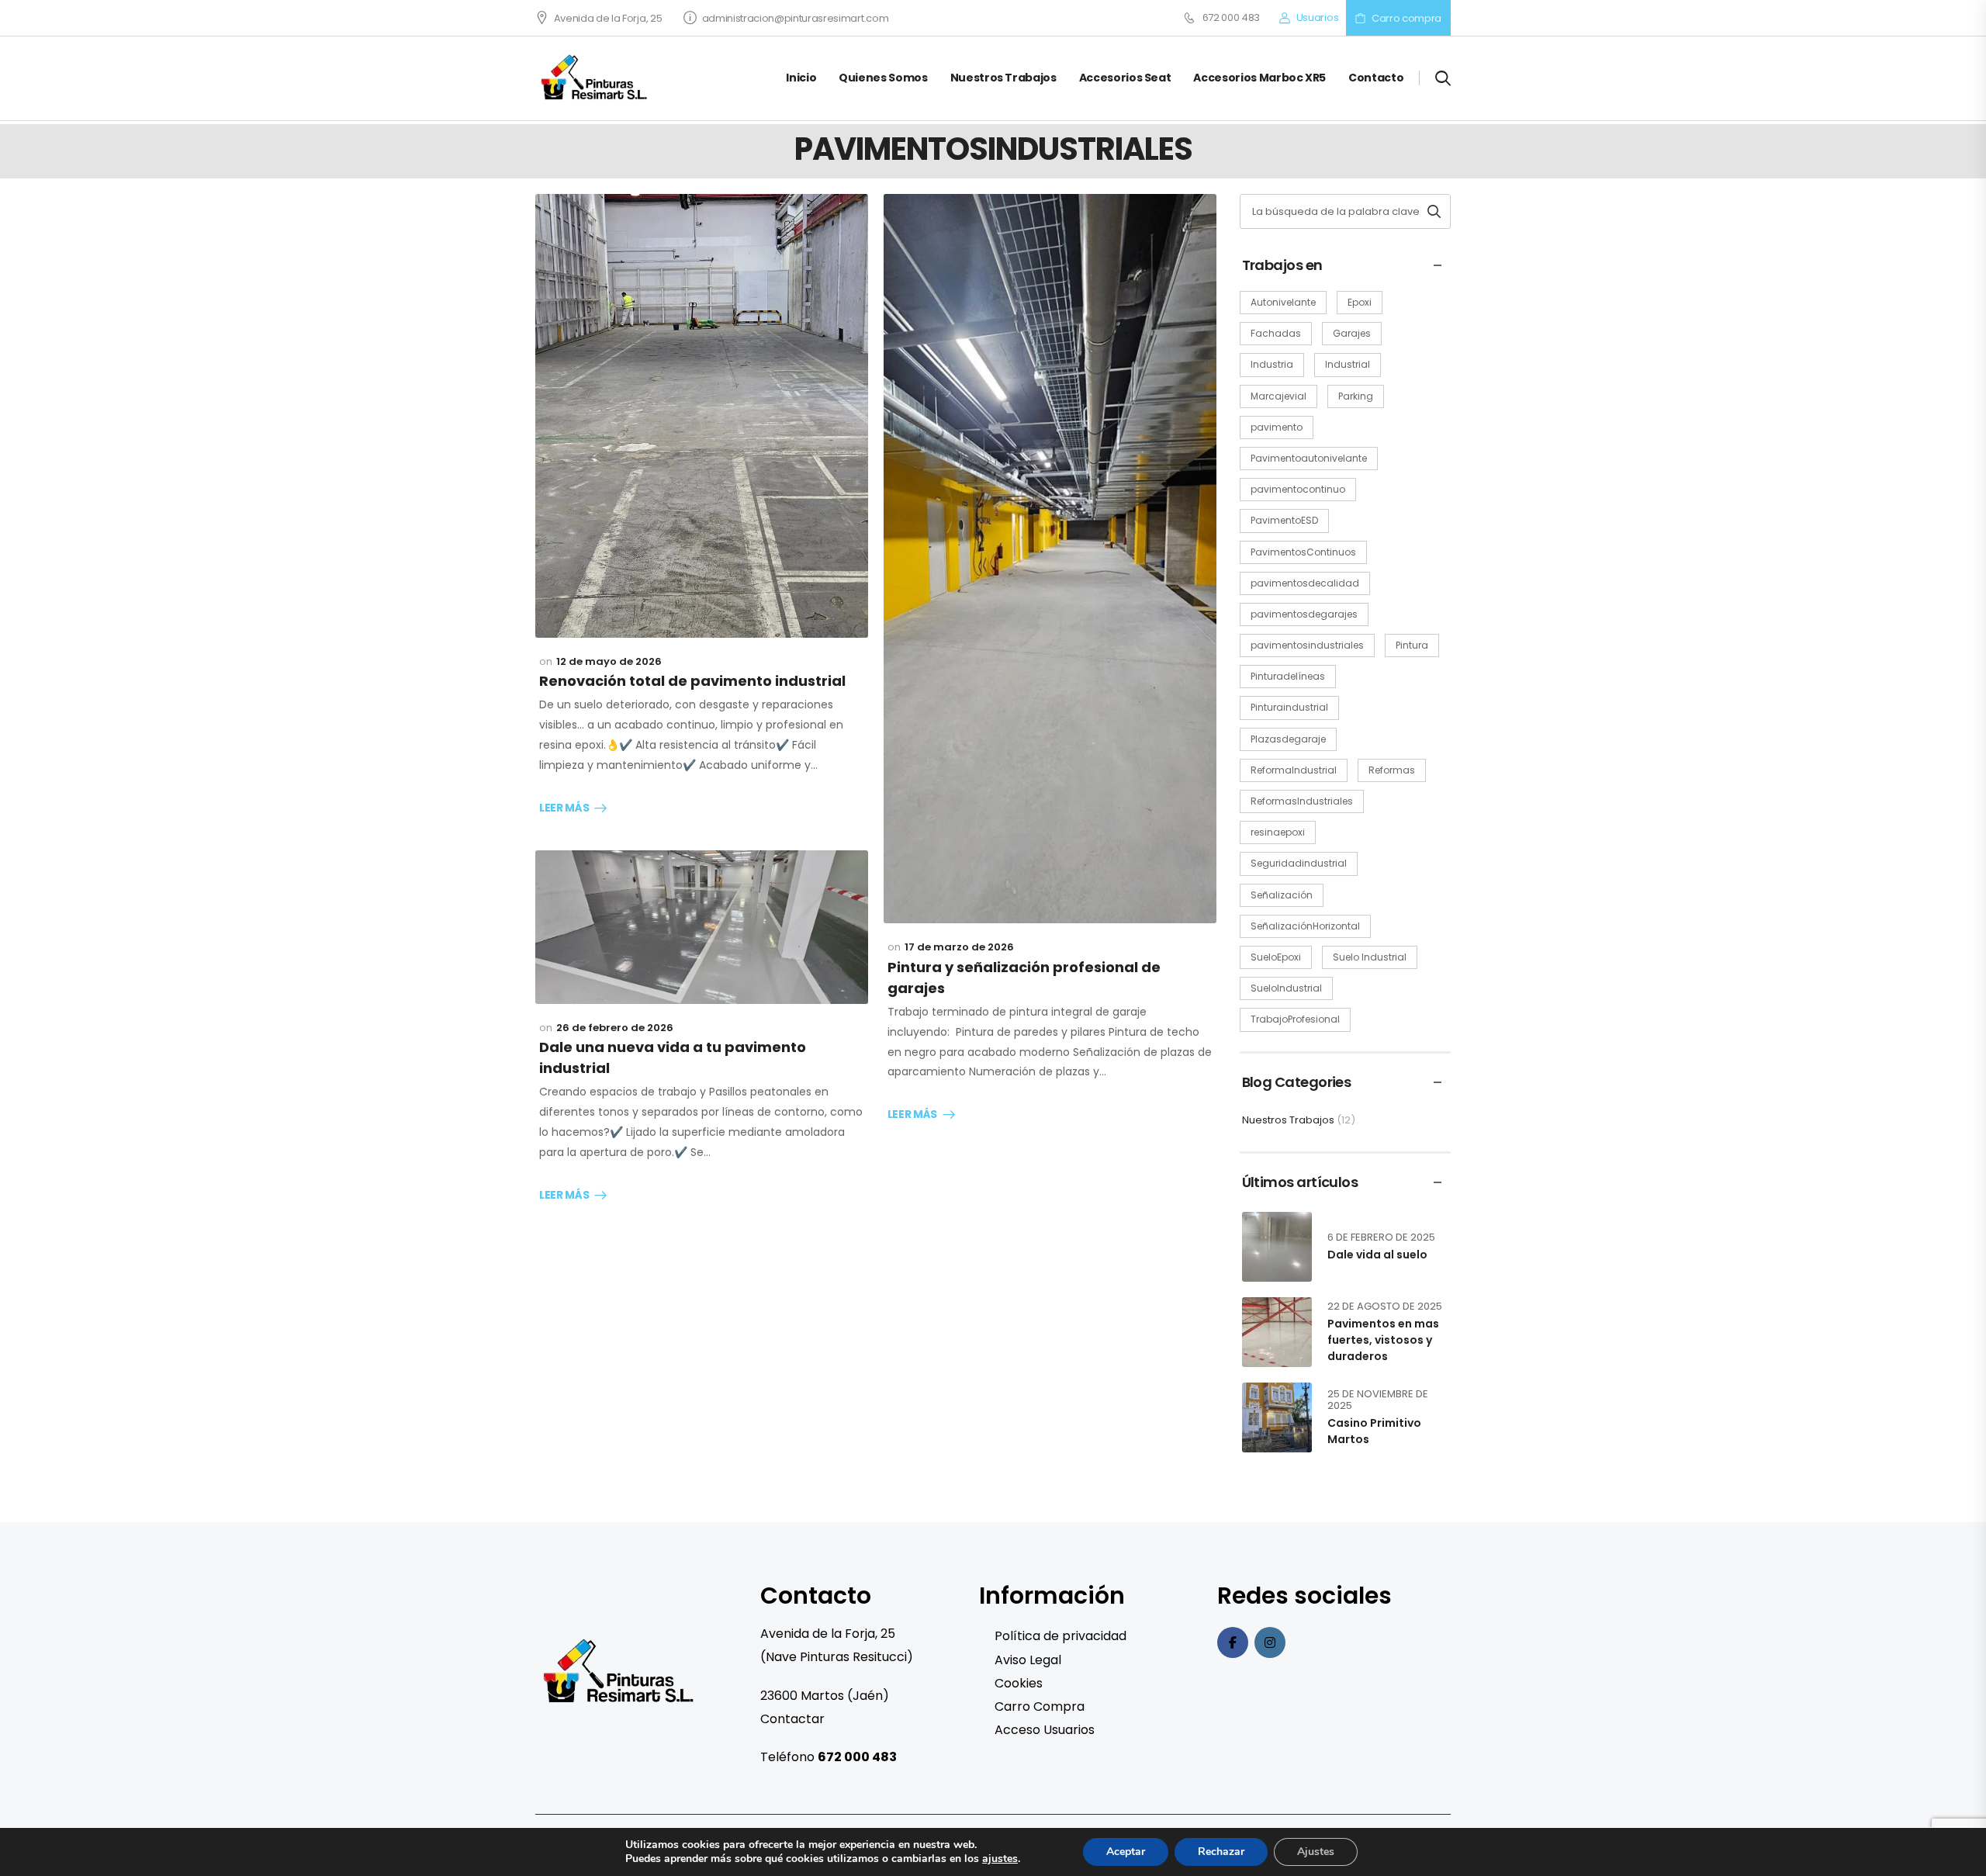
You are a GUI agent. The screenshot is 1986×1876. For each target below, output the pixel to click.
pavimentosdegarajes (1304, 614)
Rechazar (1221, 1852)
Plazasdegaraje (1288, 739)
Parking (1356, 396)
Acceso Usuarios (1045, 1730)
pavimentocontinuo (1298, 489)
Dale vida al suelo (1377, 1255)
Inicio (801, 78)
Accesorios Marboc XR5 (1259, 78)
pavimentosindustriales (1307, 645)
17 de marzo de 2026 (959, 947)
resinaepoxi (1278, 832)
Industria (1272, 364)
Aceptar (1126, 1852)
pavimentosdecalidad (1305, 583)
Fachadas (1276, 333)
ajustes (1000, 1859)
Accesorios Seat (1125, 78)
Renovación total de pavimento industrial (692, 681)
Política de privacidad (1060, 1636)
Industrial (1348, 364)
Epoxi (1360, 302)
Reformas (1392, 770)
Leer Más (564, 808)
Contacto (1376, 78)
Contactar (792, 1719)
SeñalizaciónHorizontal (1305, 926)
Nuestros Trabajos (1003, 78)
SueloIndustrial (1286, 988)
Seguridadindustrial (1299, 863)
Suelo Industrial (1370, 957)
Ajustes (1316, 1852)
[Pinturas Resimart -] (595, 78)
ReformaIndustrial (1294, 770)
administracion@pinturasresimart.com (795, 18)
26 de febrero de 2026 (615, 1028)
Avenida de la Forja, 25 (608, 18)
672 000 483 (1231, 18)
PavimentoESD (1284, 520)
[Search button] (1434, 211)
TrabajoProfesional (1295, 1019)
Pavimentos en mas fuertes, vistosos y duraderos (1383, 1340)
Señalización (1282, 895)
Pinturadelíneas (1288, 676)
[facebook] (1233, 1642)
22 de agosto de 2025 (1385, 1306)
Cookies (1019, 1683)
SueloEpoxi (1276, 957)
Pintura (1412, 645)
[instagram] (1270, 1642)
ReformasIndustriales (1302, 801)
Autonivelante (1283, 302)
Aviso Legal (1028, 1660)
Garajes (1352, 333)
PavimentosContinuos (1303, 552)
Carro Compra (1040, 1706)
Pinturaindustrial (1289, 707)
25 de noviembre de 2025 (1378, 1400)
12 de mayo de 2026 (609, 661)
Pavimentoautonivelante (1309, 458)
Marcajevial (1278, 396)
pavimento (1277, 427)
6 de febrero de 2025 (1381, 1237)
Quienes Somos (883, 78)
